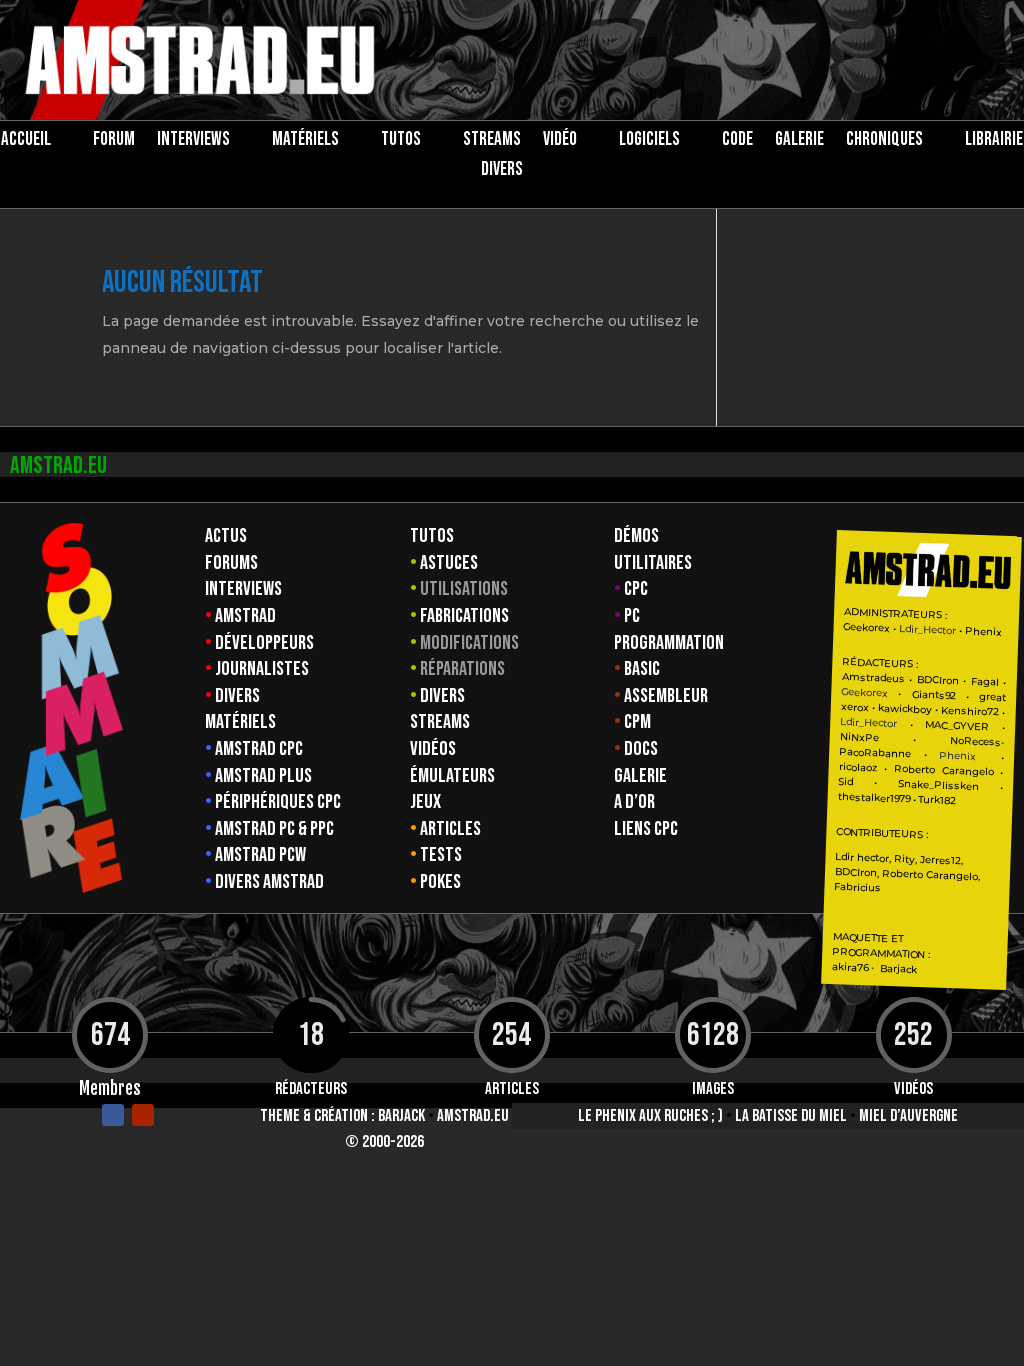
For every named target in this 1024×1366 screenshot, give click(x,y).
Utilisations (464, 589)
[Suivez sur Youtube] (143, 1115)
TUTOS (401, 142)
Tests (441, 855)
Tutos (432, 536)
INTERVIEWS (193, 142)
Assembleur (666, 696)
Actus (226, 536)
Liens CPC (646, 829)
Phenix (983, 631)
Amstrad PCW (260, 855)
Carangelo (964, 771)
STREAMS (492, 142)
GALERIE (799, 142)
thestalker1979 (874, 798)
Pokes (440, 882)
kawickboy (905, 708)
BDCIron (938, 680)
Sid (845, 782)
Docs (641, 749)
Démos (636, 536)
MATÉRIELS (305, 142)
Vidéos (433, 749)
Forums (231, 563)
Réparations (462, 669)
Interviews (243, 589)
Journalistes (262, 669)
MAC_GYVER (957, 725)
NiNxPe (859, 737)
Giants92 (934, 695)
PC (632, 616)
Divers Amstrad (269, 882)
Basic (642, 669)
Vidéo (560, 142)
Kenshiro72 (970, 711)
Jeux (425, 802)
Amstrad (245, 616)
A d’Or (634, 802)
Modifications (469, 643)
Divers (502, 172)
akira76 (850, 967)
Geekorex (869, 627)
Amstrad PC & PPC (274, 829)
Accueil (26, 142)
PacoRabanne (875, 753)
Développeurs (264, 643)
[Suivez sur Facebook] (113, 1115)
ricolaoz (858, 767)
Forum (114, 142)
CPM (637, 722)
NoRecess (975, 741)
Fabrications (464, 616)
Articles (450, 829)
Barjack (401, 1116)
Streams (440, 722)
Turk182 (938, 800)
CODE (737, 142)
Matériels (240, 722)
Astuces (449, 563)
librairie (994, 142)
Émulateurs (452, 776)
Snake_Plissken (938, 785)
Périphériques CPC (278, 802)
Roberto (914, 769)
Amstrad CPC (259, 749)
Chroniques (884, 142)
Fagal (985, 682)
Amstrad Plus (263, 776)
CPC (636, 589)
